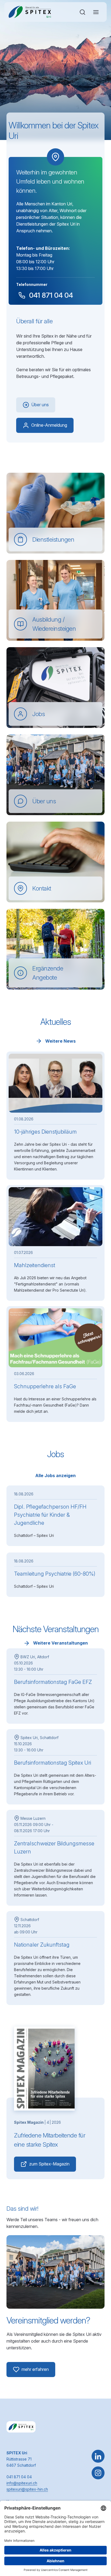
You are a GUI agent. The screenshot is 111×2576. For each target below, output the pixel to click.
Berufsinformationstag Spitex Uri (53, 1763)
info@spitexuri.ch (22, 2483)
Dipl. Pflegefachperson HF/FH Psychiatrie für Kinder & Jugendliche (50, 1515)
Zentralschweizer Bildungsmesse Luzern (54, 1848)
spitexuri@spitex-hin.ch (27, 2489)
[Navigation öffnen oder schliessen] (96, 12)
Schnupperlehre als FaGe (45, 1386)
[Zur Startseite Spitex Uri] (30, 12)
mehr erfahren (35, 2369)
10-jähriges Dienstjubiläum (45, 1132)
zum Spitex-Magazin (49, 2164)
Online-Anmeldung (49, 425)
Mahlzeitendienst (35, 1265)
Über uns (40, 405)
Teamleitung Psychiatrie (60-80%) (55, 1574)
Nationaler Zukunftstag (42, 1945)
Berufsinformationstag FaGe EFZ (53, 1682)
